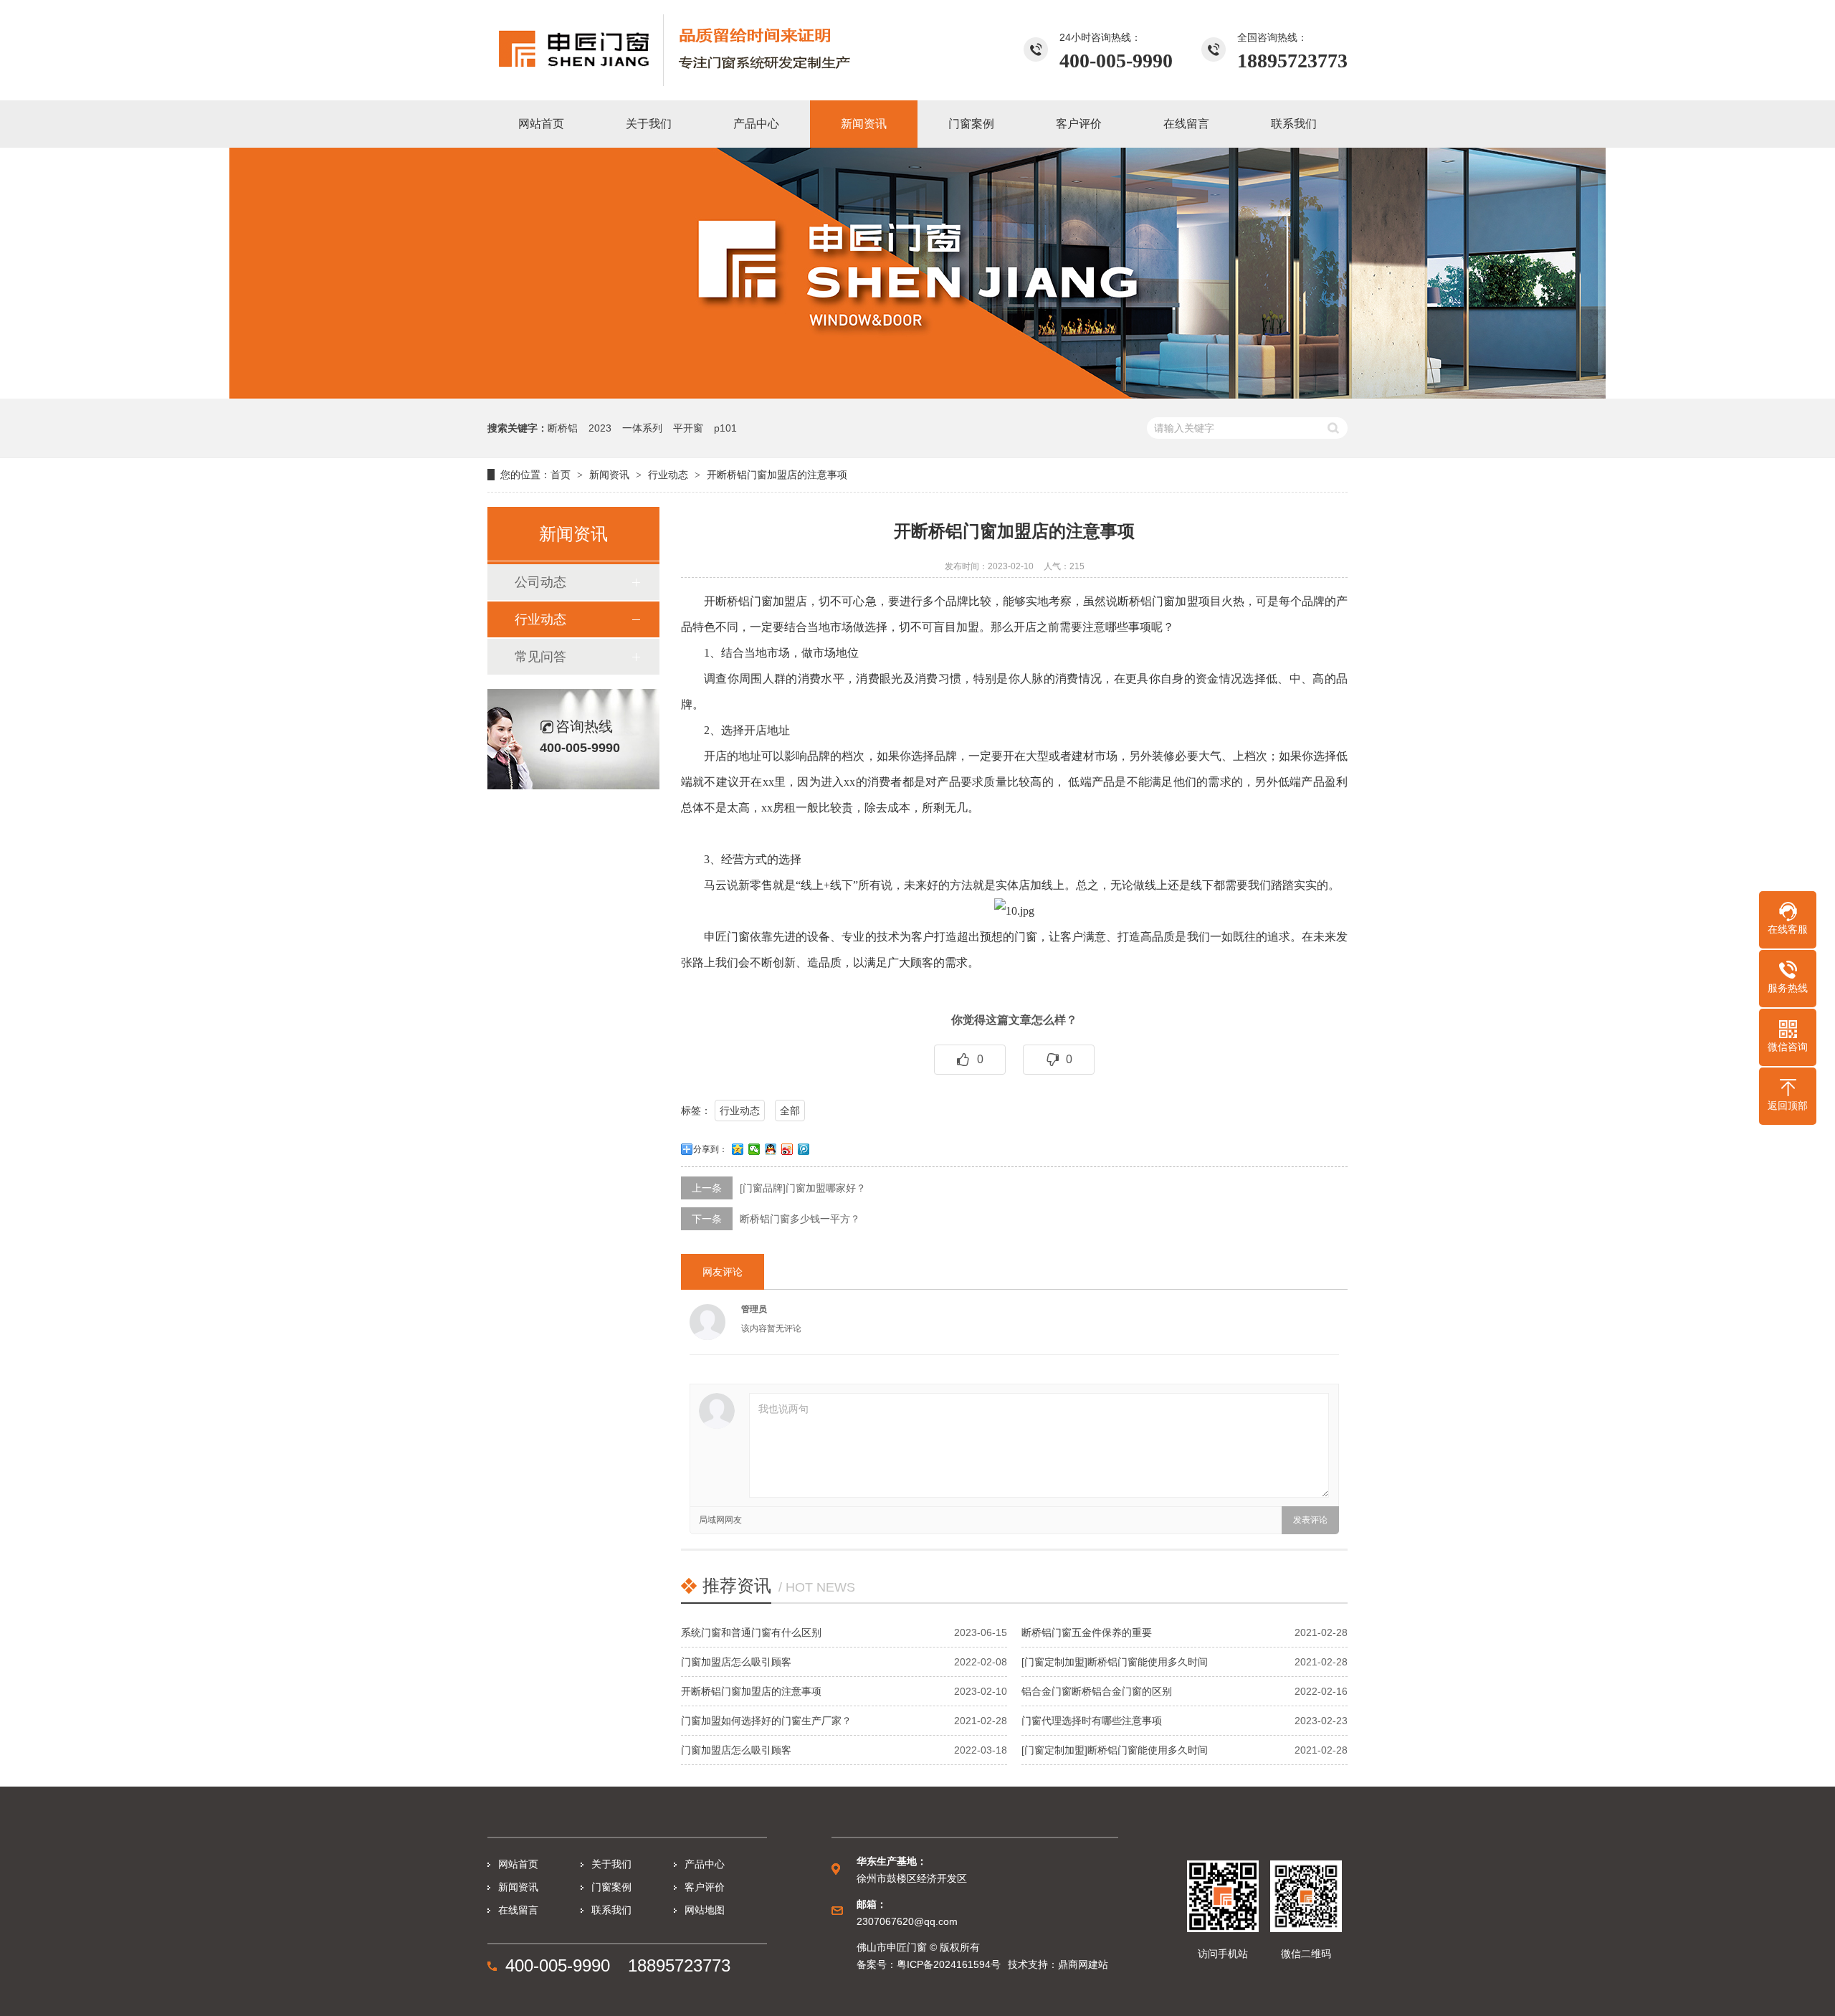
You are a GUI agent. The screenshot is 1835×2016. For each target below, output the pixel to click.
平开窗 (688, 428)
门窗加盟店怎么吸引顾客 (736, 1662)
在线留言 (518, 1910)
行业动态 (668, 475)
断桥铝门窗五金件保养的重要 (1087, 1632)
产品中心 (705, 1864)
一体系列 (642, 428)
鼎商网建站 (1083, 1964)
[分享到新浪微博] (787, 1149)
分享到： (710, 1149)
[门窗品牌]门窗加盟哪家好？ (803, 1188)
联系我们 (611, 1910)
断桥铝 (563, 428)
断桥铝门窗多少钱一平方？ (800, 1219)
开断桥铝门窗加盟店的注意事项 (751, 1691)
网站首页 (518, 1864)
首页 (561, 475)
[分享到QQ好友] (771, 1149)
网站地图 (705, 1910)
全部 (790, 1111)
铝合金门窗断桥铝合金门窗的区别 (1097, 1691)
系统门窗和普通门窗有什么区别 (751, 1632)
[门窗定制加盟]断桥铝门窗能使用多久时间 (1115, 1662)
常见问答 (540, 657)
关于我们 (611, 1864)
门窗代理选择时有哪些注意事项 (1092, 1721)
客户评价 (705, 1887)
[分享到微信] (754, 1149)
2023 (600, 428)
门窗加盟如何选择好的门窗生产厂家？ (766, 1721)
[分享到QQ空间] (738, 1149)
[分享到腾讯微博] (804, 1149)
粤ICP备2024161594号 (949, 1964)
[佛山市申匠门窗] (699, 50)
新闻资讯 (609, 475)
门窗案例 (611, 1887)
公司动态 (540, 582)
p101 (725, 428)
